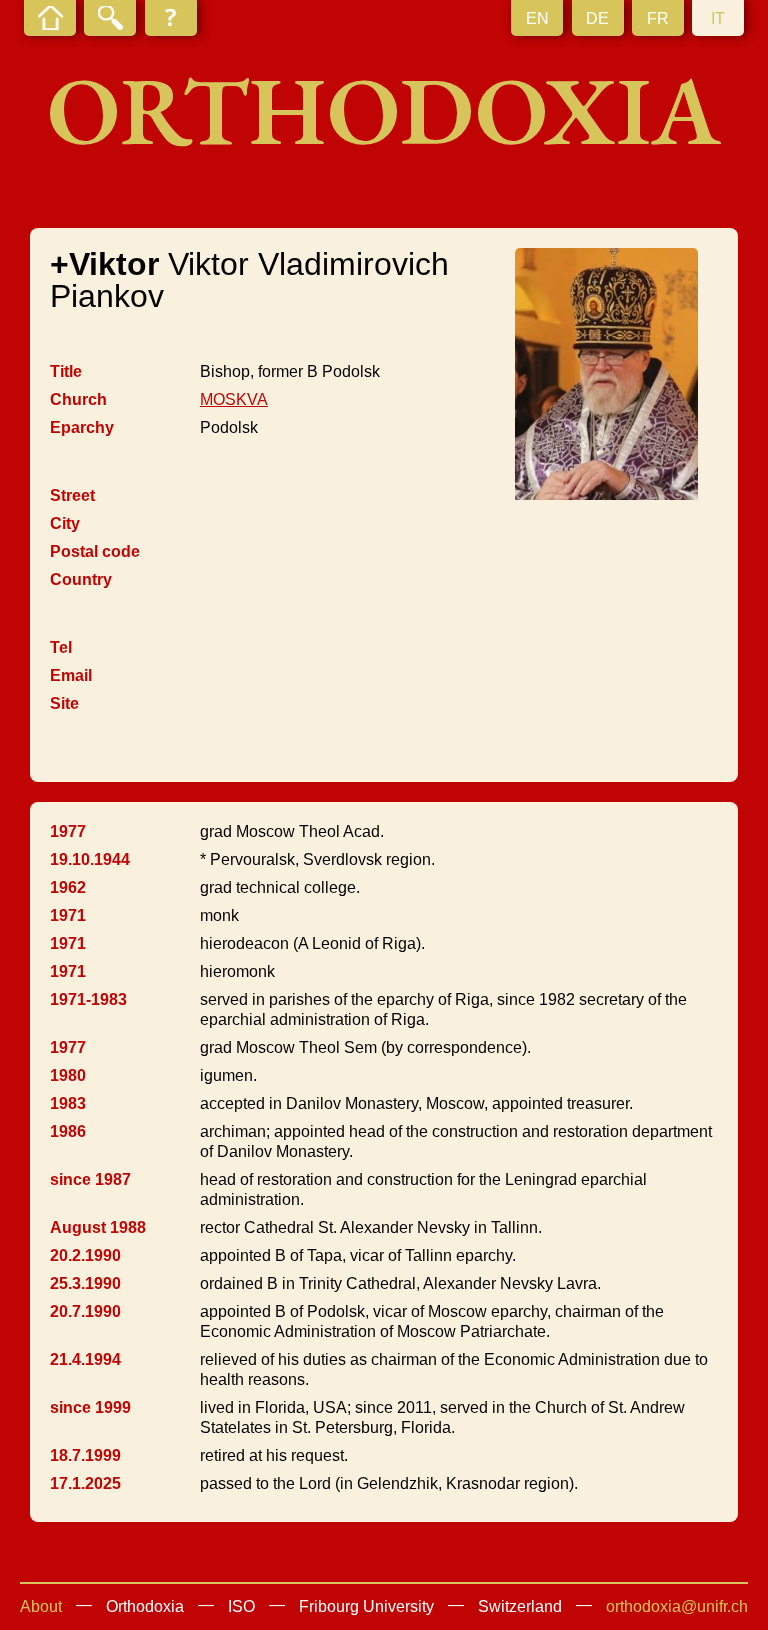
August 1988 (98, 1227)
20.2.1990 (85, 1255)
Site (64, 703)
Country (81, 579)
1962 (68, 887)
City (65, 523)
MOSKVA (234, 399)
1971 (68, 915)
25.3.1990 (85, 1283)
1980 (68, 1075)
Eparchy (82, 427)
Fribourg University (366, 1606)
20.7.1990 (85, 1311)
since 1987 (90, 1179)
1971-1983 (88, 999)
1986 (68, 1131)
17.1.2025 (85, 1483)
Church (78, 399)
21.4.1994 (85, 1359)
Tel (61, 647)
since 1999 (90, 1407)
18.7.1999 (85, 1455)
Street (72, 495)
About (41, 1606)
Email (71, 675)
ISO (241, 1606)
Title (66, 371)
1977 (68, 831)
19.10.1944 (90, 859)
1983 (68, 1103)
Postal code (95, 551)
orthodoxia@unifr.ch (677, 1606)
